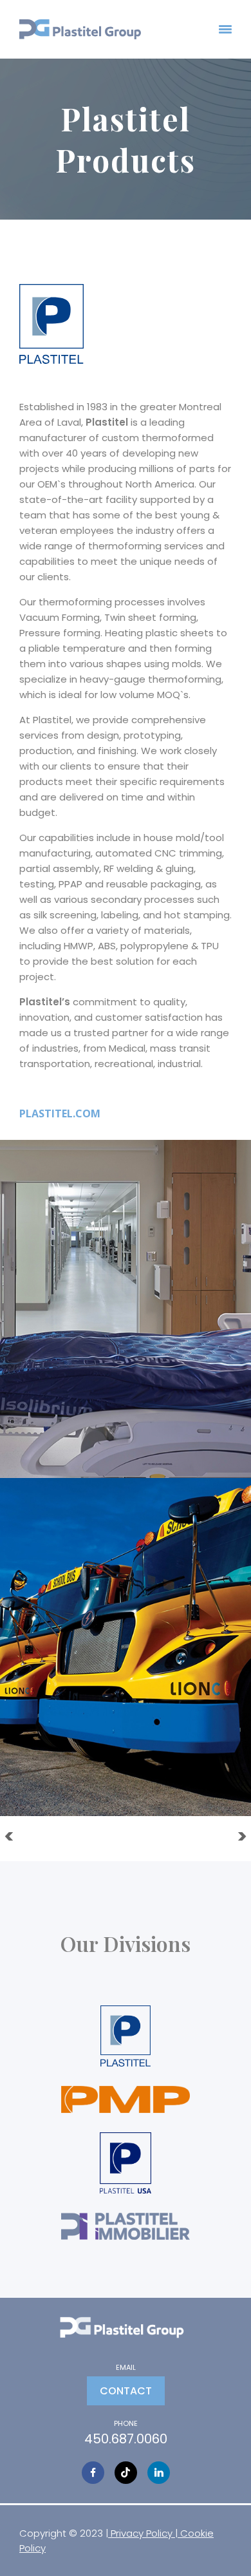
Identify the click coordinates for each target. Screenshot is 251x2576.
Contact (126, 2391)
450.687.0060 (126, 2439)
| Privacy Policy (140, 2533)
